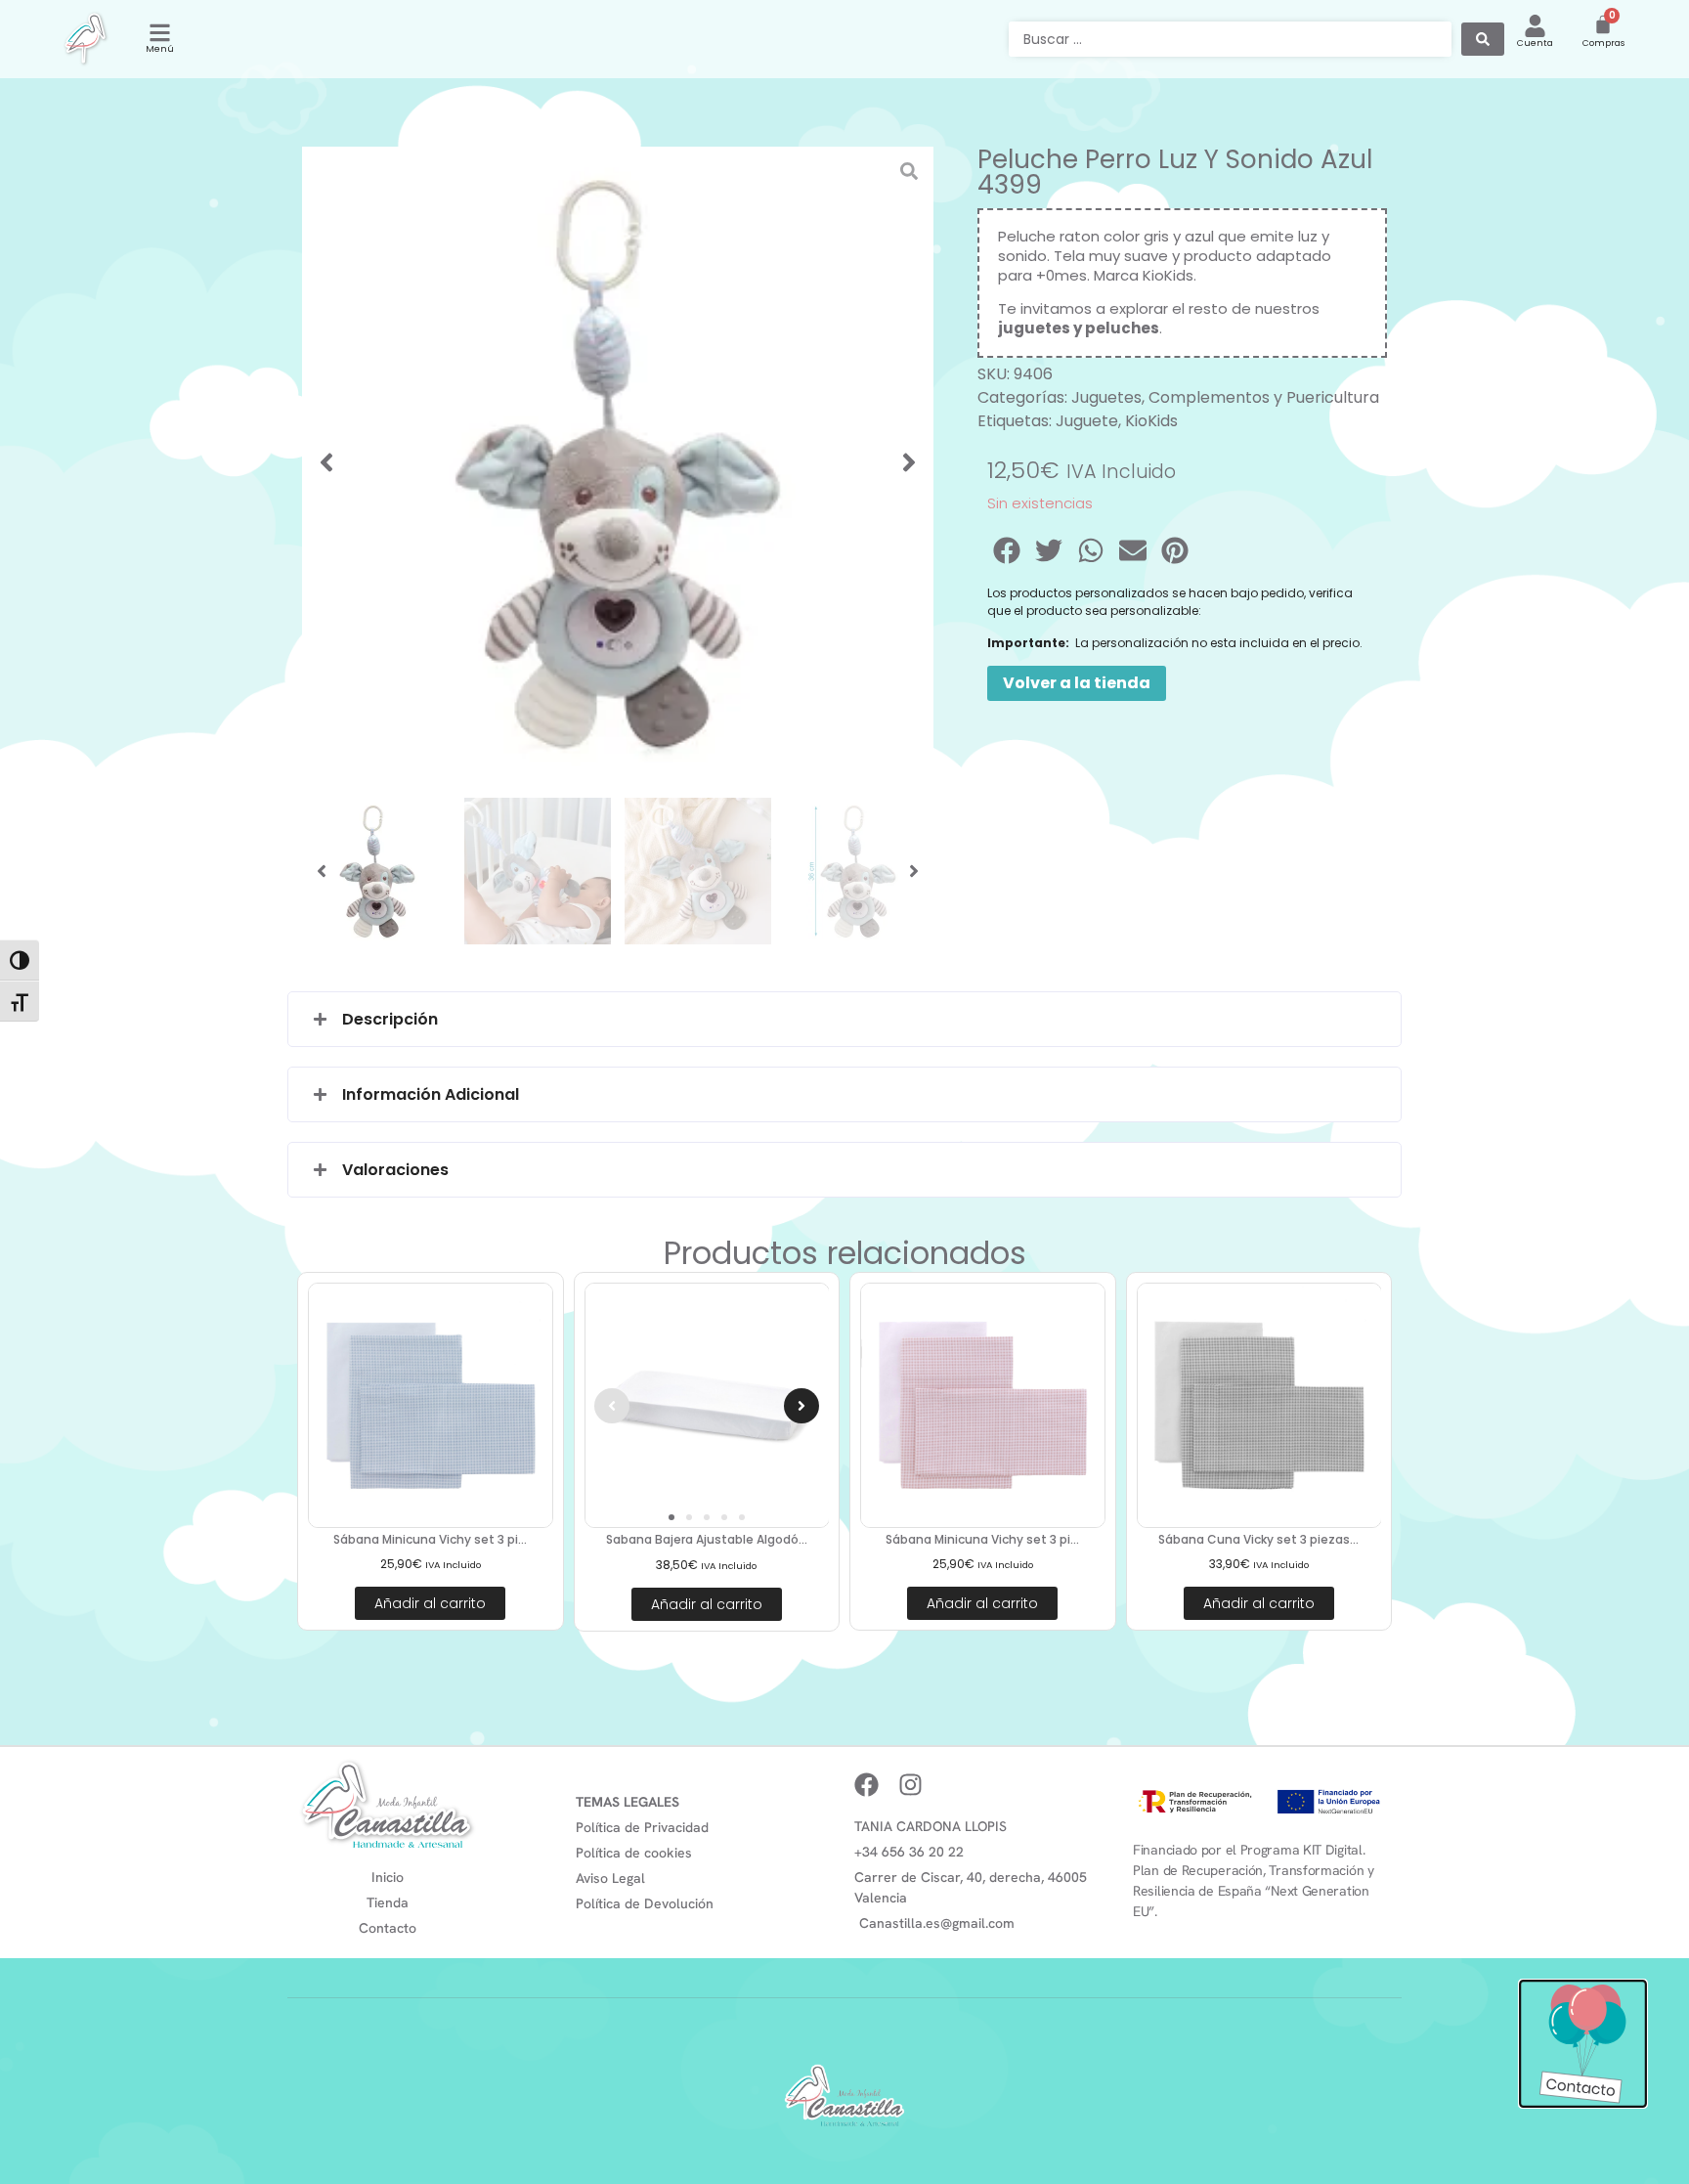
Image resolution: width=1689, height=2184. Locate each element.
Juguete (1087, 421)
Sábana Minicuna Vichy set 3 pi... (430, 1539)
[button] (326, 462)
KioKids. (1169, 275)
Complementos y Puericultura (1264, 397)
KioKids (1151, 421)
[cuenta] (1535, 26)
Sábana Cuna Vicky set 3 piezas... (1258, 1539)
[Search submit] (1483, 39)
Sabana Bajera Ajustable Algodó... (707, 1539)
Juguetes (1106, 397)
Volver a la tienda (1077, 683)
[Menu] (160, 33)
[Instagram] (910, 1785)
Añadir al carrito (430, 1603)
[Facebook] (866, 1785)
